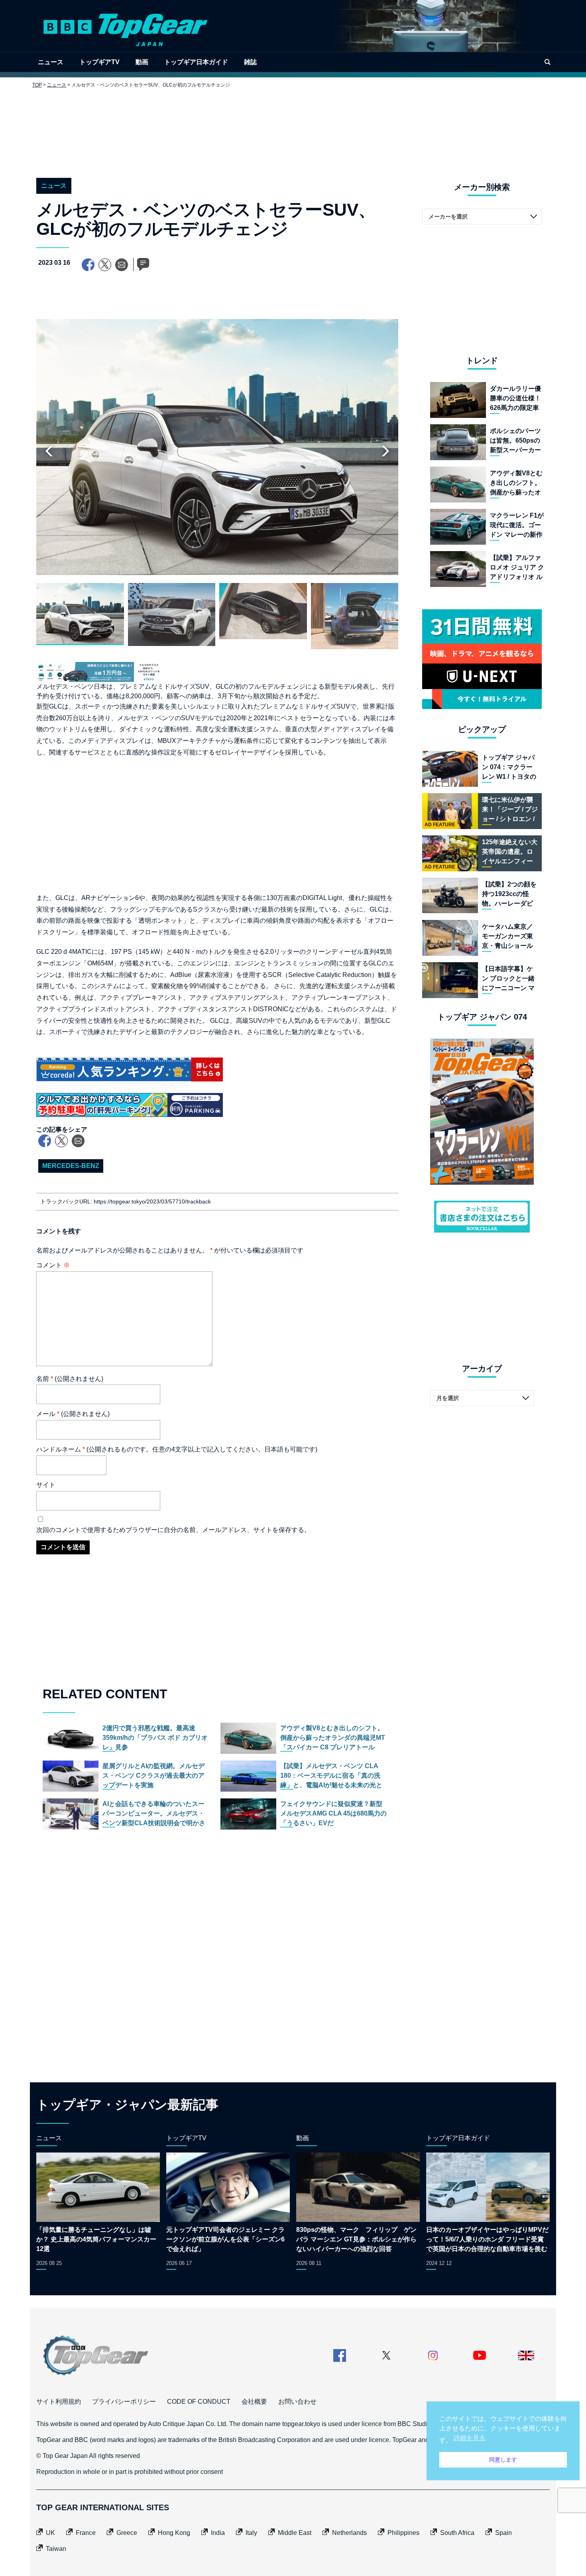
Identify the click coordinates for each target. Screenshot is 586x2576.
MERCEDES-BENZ (71, 1166)
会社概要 (254, 2402)
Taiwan (56, 2549)
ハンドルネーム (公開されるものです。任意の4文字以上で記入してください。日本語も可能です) (177, 1449)
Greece (127, 2533)
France (86, 2533)
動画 (142, 62)
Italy (251, 2533)
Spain (503, 2533)
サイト (46, 1485)
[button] (385, 451)
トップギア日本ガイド (196, 62)
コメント (53, 1265)
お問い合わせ (297, 2402)
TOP (37, 85)
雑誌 (250, 62)
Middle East (295, 2533)
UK (50, 2533)
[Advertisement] (293, 127)
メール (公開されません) (73, 1414)
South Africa (457, 2533)
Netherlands (349, 2533)
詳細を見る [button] (470, 2438)
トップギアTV (99, 62)
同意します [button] (503, 2460)
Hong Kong (174, 2533)
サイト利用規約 (59, 2402)
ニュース (51, 62)
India (218, 2533)
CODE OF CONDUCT (199, 2402)
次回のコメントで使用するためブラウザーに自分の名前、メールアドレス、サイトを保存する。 (173, 1530)
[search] (547, 62)
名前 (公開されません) (70, 1379)
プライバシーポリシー (124, 2402)
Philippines (403, 2533)
